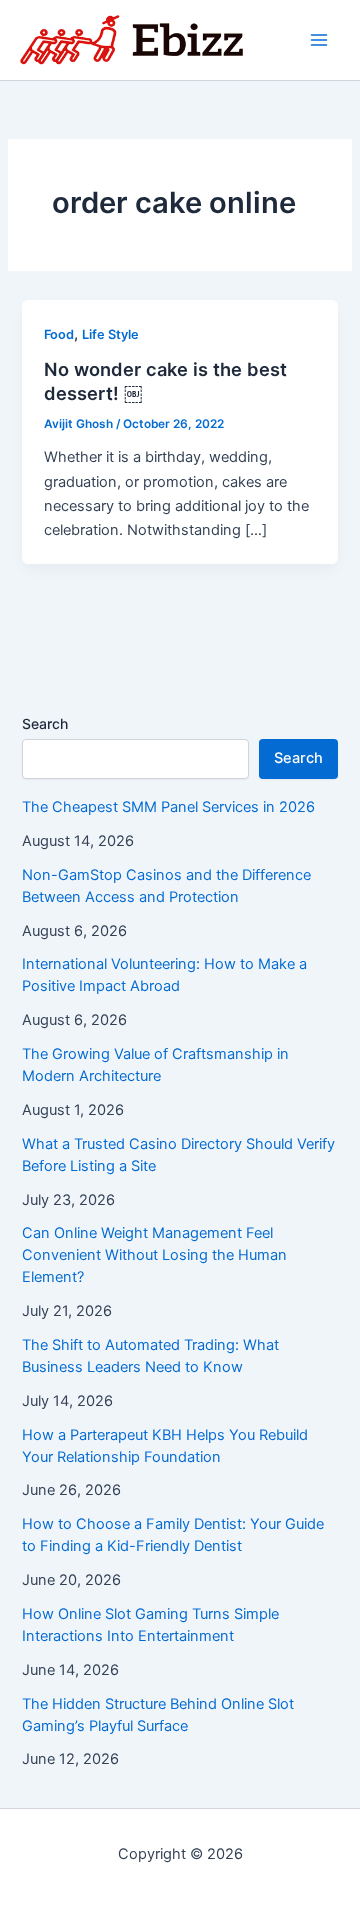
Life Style (110, 334)
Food (59, 334)
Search (45, 723)
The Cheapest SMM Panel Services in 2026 (168, 807)
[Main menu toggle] (319, 40)
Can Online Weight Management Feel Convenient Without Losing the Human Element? (154, 1255)
